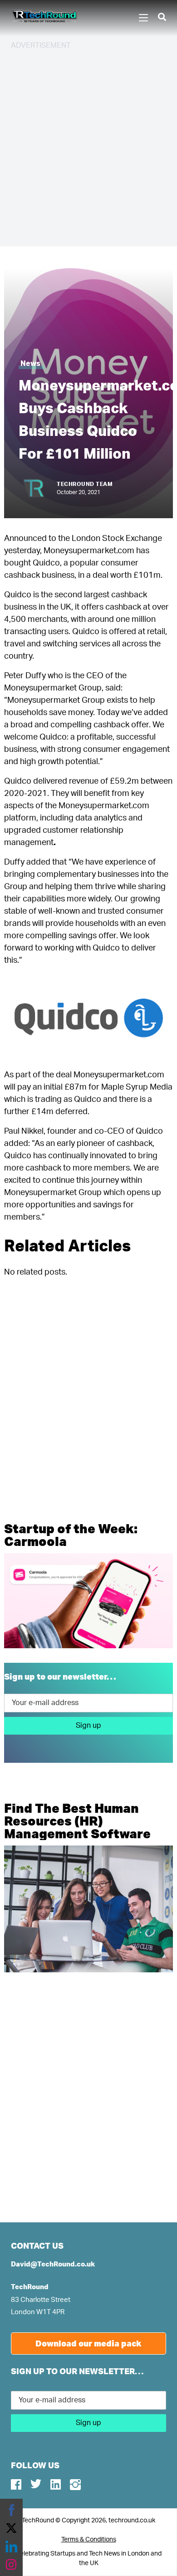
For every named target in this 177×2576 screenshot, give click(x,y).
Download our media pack (88, 2343)
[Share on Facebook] (11, 2510)
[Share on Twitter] (11, 2528)
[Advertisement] (88, 147)
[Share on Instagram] (11, 2565)
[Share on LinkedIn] (11, 2546)
